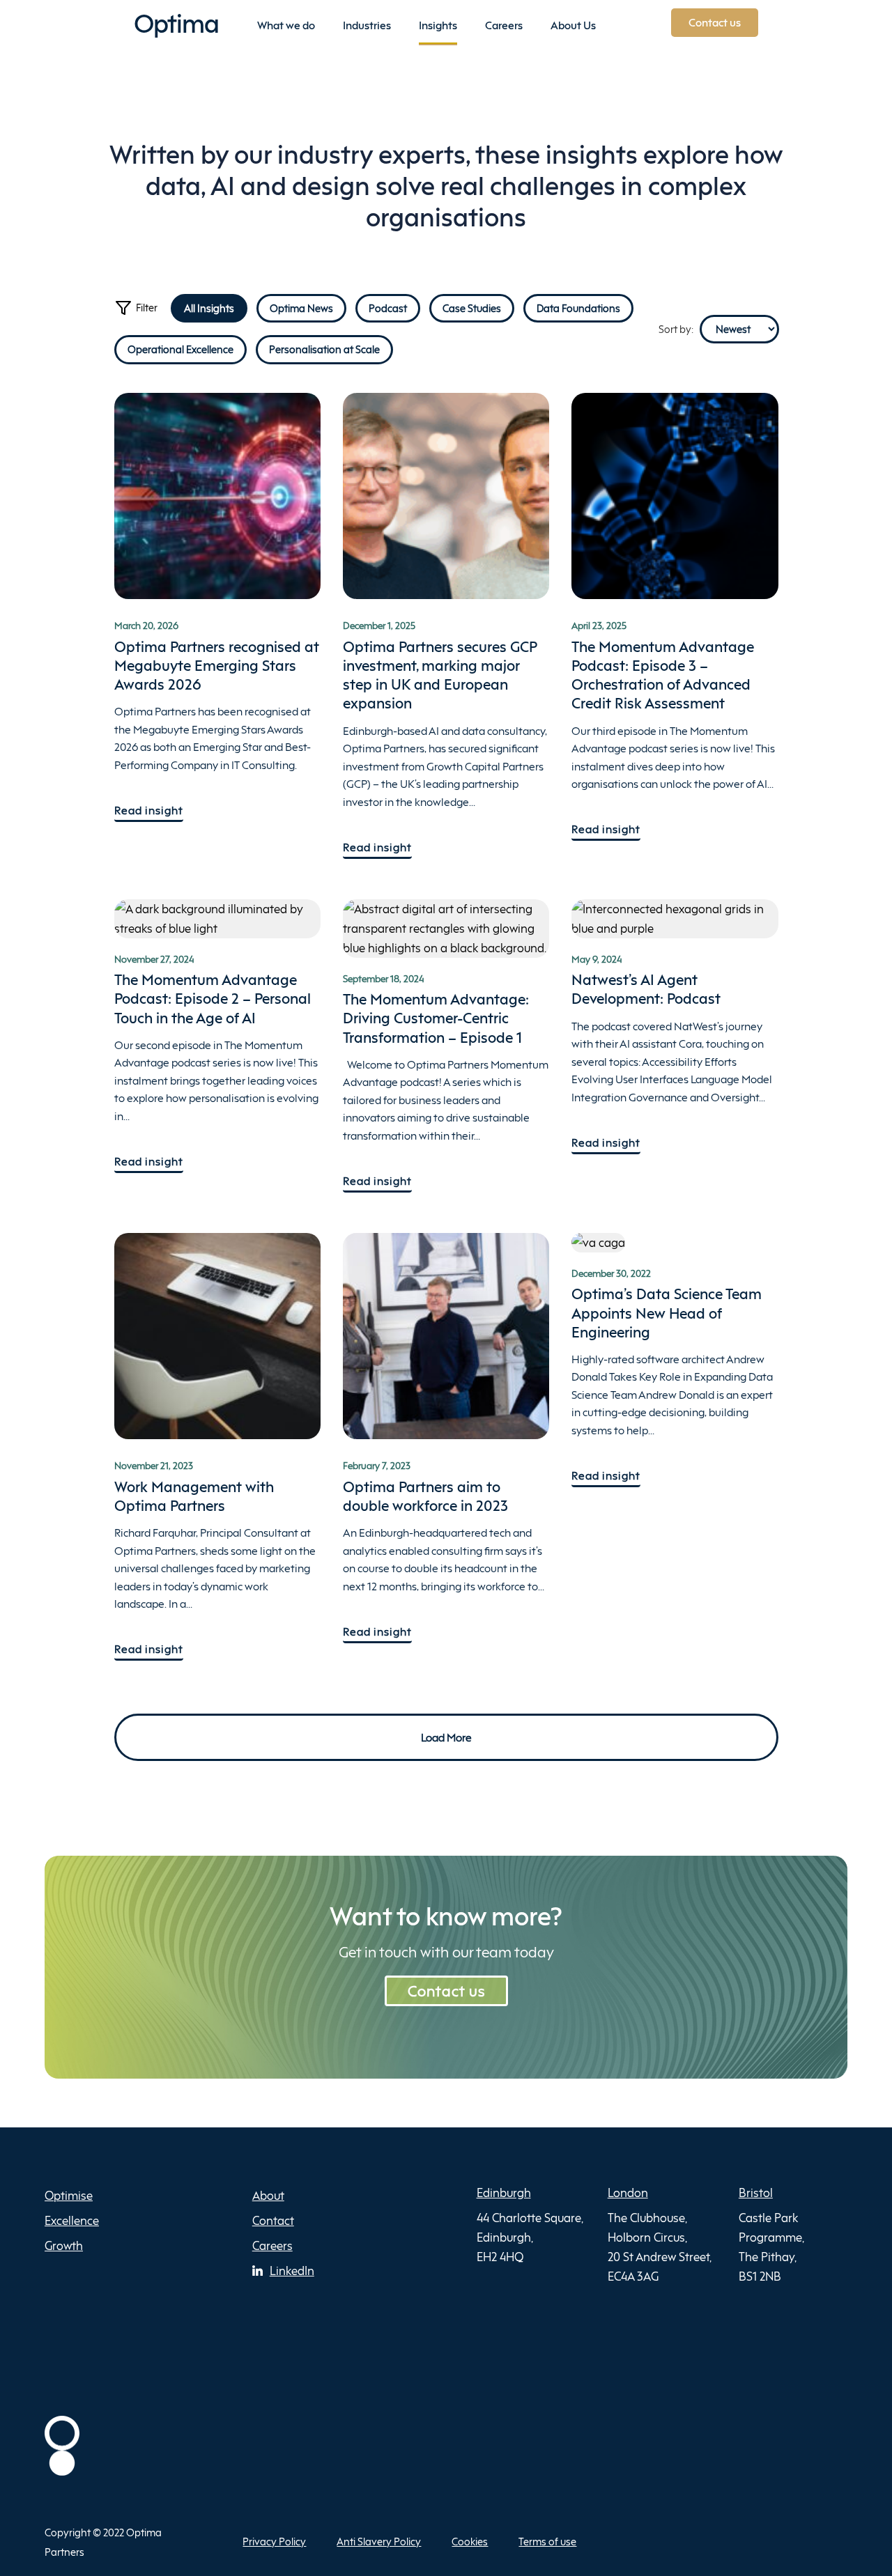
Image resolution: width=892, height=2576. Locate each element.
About (268, 2195)
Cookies (470, 2542)
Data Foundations (578, 308)
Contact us (446, 1991)
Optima (176, 23)
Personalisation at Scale (324, 349)
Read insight (149, 810)
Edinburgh (504, 2193)
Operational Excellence (180, 349)
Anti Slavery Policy (379, 2542)
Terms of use (547, 2542)
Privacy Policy (274, 2542)
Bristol (756, 2193)
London (628, 2193)
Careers (272, 2245)
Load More (446, 1737)
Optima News (301, 308)
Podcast (388, 308)
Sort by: (676, 329)
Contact (273, 2220)
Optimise (69, 2195)
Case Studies (472, 308)
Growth (64, 2245)
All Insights (209, 308)
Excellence (72, 2220)
